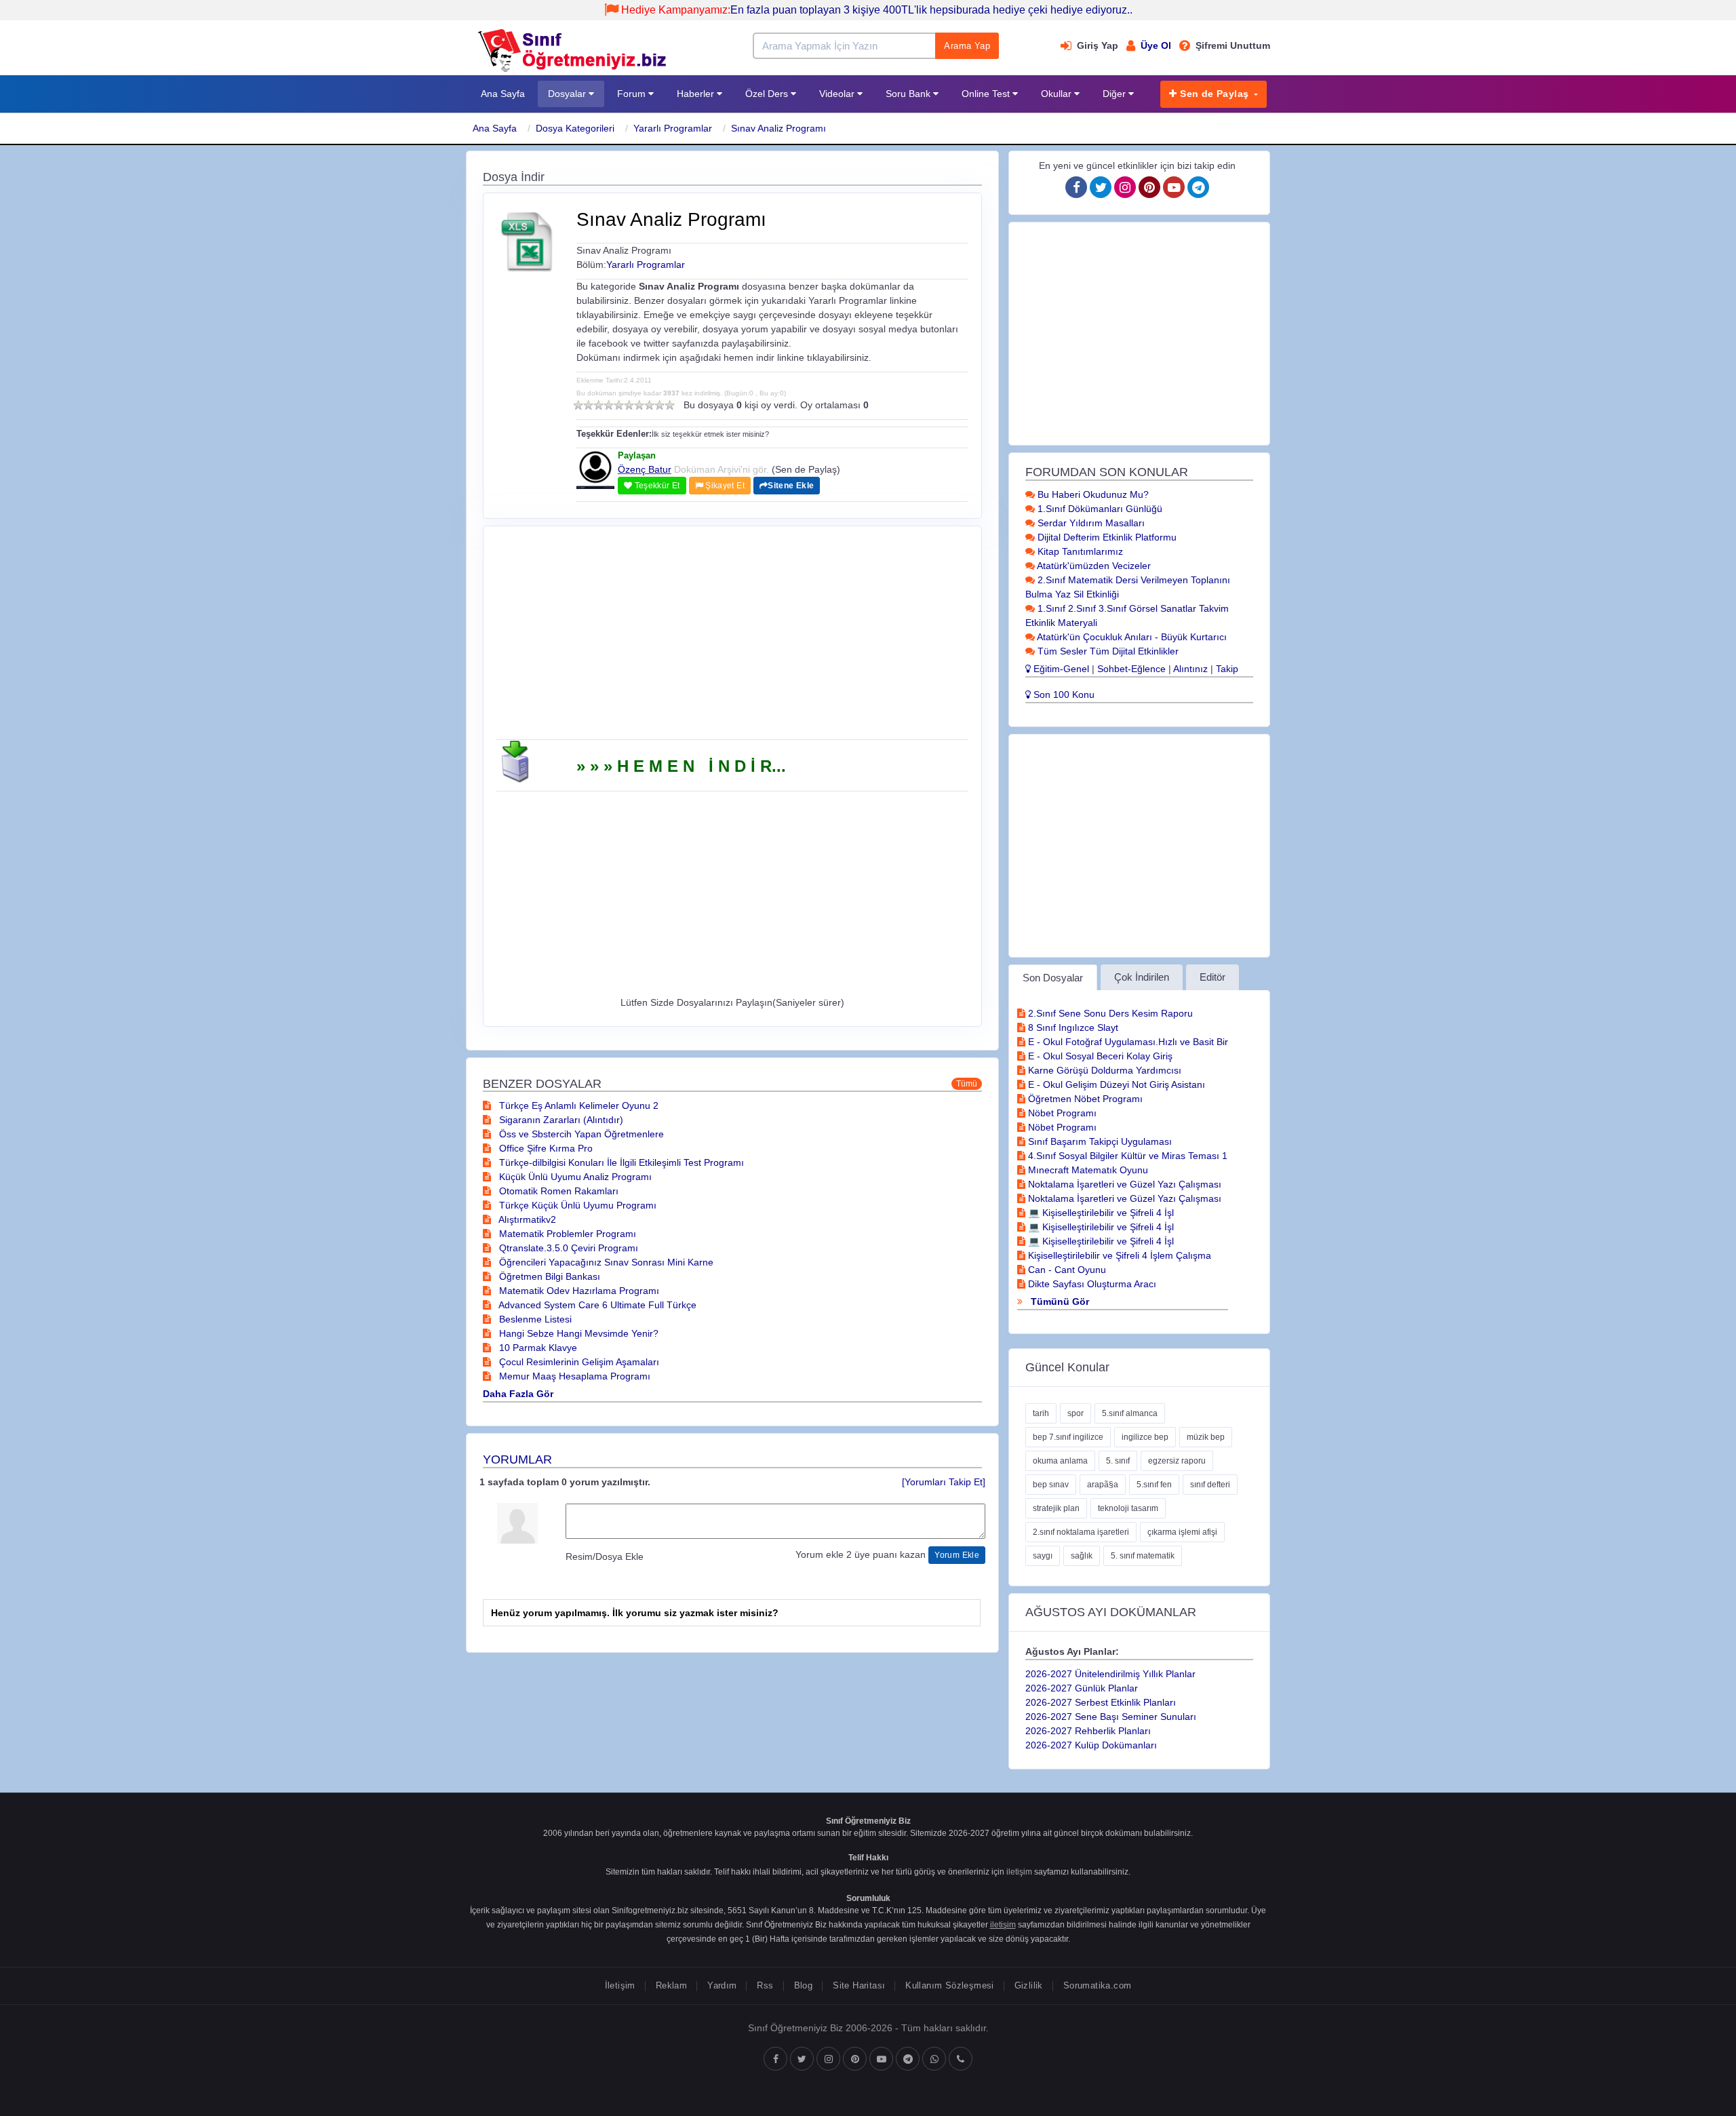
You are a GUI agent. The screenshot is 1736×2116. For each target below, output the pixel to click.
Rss (765, 1985)
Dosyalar (568, 94)
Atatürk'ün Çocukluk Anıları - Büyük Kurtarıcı (1131, 637)
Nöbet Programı (1061, 1113)
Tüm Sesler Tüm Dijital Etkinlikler (1107, 651)
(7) (639, 405)
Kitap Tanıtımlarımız (1079, 551)
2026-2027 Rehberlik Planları (1088, 1731)
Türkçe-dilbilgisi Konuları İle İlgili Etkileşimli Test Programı (620, 1162)
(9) (659, 405)
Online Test (987, 94)
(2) (588, 405)
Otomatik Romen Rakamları (557, 1191)
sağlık (1082, 1556)
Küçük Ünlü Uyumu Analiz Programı (574, 1177)
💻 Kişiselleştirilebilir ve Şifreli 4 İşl (1100, 1213)
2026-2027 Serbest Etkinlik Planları (1101, 1702)
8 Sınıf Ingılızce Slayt (1072, 1027)
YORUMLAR (517, 1459)
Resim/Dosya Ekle (605, 1556)
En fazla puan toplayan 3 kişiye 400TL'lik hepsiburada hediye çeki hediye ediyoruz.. (877, 10)
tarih (1041, 1413)
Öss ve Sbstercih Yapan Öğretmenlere (580, 1134)
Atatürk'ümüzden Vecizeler (1093, 566)
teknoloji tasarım (1128, 1508)
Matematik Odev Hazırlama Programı (578, 1291)
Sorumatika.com (1097, 1985)
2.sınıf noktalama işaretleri (1081, 1532)
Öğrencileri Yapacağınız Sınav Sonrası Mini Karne (605, 1262)
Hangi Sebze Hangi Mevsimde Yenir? (577, 1333)
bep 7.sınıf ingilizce (1068, 1437)
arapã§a (1103, 1485)
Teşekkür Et (656, 486)
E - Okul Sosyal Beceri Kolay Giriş (1099, 1056)
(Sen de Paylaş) (806, 469)
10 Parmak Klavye (537, 1348)
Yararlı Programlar (673, 128)
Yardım (722, 1985)
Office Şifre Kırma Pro (545, 1148)
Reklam (671, 1985)
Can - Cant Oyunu (1066, 1270)
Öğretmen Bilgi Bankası (548, 1276)
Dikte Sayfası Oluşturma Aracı (1091, 1284)
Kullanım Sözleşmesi (949, 1985)
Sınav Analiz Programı (778, 128)
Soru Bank (909, 94)
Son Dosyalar (1053, 978)
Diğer (1116, 94)
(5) (619, 405)
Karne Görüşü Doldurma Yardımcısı (1103, 1070)
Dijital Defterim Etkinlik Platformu (1106, 537)
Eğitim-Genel (1060, 669)
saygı (1043, 1556)
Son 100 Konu (1063, 694)
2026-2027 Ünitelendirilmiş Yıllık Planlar (1110, 1674)
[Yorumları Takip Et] (944, 1482)
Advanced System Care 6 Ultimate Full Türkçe (596, 1305)
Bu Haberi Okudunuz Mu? (1092, 494)
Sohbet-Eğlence (1131, 669)
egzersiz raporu (1177, 1461)
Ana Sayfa (503, 94)
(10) (670, 405)
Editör (1212, 977)
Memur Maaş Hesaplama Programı (573, 1376)
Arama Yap (967, 46)
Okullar (1058, 94)
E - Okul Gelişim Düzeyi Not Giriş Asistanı (1115, 1084)
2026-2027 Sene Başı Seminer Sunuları (1111, 1717)
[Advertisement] (732, 638)
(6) (629, 405)
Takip (1227, 669)
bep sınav (1051, 1485)
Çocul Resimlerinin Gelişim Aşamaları (578, 1362)
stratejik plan (1056, 1508)
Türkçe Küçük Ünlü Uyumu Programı (576, 1205)
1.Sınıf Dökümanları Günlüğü (1099, 509)
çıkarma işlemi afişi (1182, 1532)
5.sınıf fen (1154, 1485)
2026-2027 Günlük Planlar (1082, 1688)
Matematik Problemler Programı (566, 1234)
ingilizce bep (1145, 1437)
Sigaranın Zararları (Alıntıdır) (560, 1120)
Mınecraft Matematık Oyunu (1087, 1170)
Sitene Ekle (791, 486)
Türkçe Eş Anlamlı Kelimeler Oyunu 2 (577, 1105)
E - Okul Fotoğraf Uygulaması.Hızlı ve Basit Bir (1127, 1042)
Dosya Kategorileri (575, 128)
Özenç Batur (645, 469)
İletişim (620, 1985)
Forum (633, 94)
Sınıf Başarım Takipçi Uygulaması (1099, 1141)
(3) (598, 405)
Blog (804, 1985)
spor (1076, 1413)
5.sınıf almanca (1130, 1413)
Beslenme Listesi (534, 1319)
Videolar (838, 94)
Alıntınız (1190, 669)
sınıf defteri (1210, 1485)
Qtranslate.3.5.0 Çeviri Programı (567, 1248)
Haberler (697, 94)
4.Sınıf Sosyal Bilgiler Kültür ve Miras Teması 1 (1126, 1156)
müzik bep (1206, 1437)
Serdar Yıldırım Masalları (1090, 523)
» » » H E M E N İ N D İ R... (681, 766)
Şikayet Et (724, 486)
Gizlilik (1029, 1985)
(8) (649, 405)
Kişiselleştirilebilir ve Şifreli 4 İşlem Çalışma (1118, 1255)
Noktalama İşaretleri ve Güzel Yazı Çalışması (1123, 1184)
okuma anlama (1060, 1461)
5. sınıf (1118, 1461)
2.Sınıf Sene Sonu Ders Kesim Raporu (1109, 1013)
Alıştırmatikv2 (526, 1219)
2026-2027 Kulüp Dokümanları (1091, 1745)
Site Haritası (859, 1985)
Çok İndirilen (1142, 977)
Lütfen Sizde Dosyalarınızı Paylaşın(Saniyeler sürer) (732, 1002)
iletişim (1019, 1872)
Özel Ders (768, 94)
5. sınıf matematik (1143, 1556)
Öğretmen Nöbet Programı (1084, 1099)
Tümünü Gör (1059, 1301)
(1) (578, 405)
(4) (609, 405)
